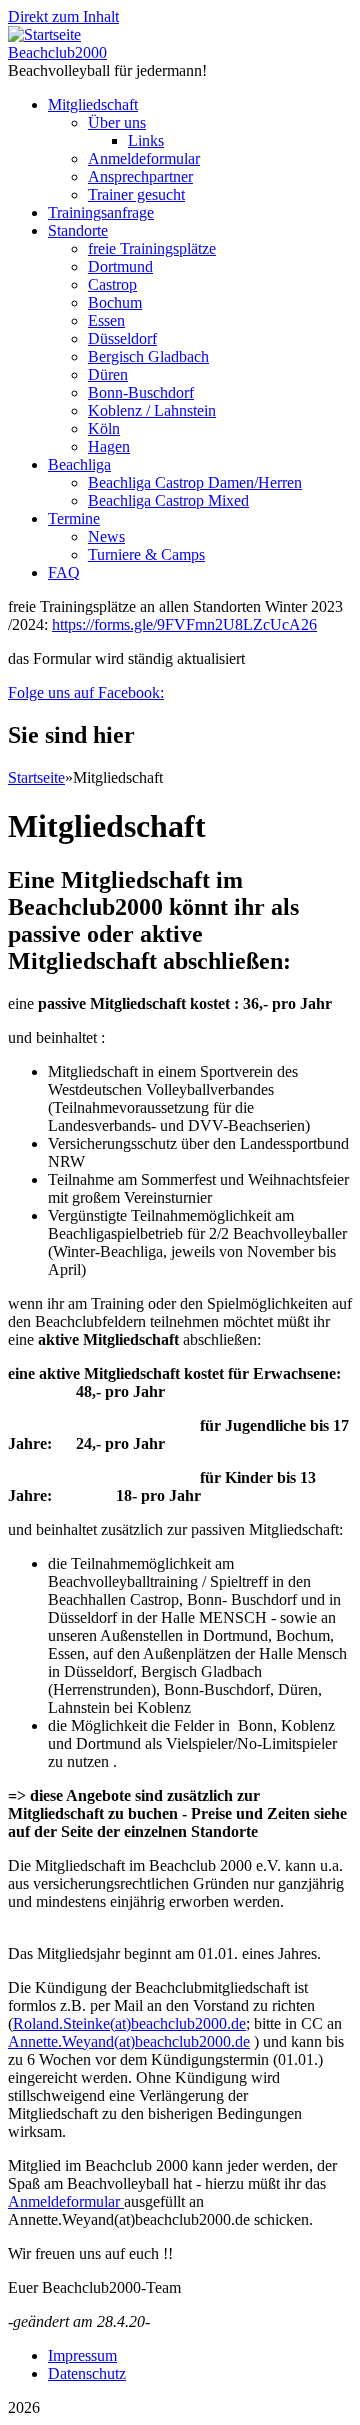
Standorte (78, 230)
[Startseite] (44, 34)
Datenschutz (87, 2373)
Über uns (117, 122)
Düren (108, 374)
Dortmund (120, 266)
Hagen (109, 446)
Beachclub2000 (57, 52)
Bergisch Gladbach (148, 356)
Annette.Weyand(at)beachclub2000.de (129, 2041)
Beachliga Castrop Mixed (168, 500)
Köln (104, 428)
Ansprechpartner (140, 176)
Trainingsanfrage (101, 212)
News (106, 536)
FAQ (64, 572)
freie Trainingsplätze (152, 248)
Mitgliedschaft (93, 104)
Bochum (115, 302)
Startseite (36, 777)
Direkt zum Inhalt (63, 16)
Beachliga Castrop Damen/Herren (195, 482)
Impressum (82, 2355)
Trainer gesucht (136, 194)
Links (146, 140)
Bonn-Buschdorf (141, 392)
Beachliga (79, 464)
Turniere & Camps (146, 554)
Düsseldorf (122, 338)
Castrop (112, 284)
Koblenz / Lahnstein (152, 410)
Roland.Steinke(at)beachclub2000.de (129, 2023)
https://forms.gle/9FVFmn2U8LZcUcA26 (184, 624)
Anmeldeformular (144, 158)
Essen (106, 320)
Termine (74, 518)
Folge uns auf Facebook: (86, 692)
